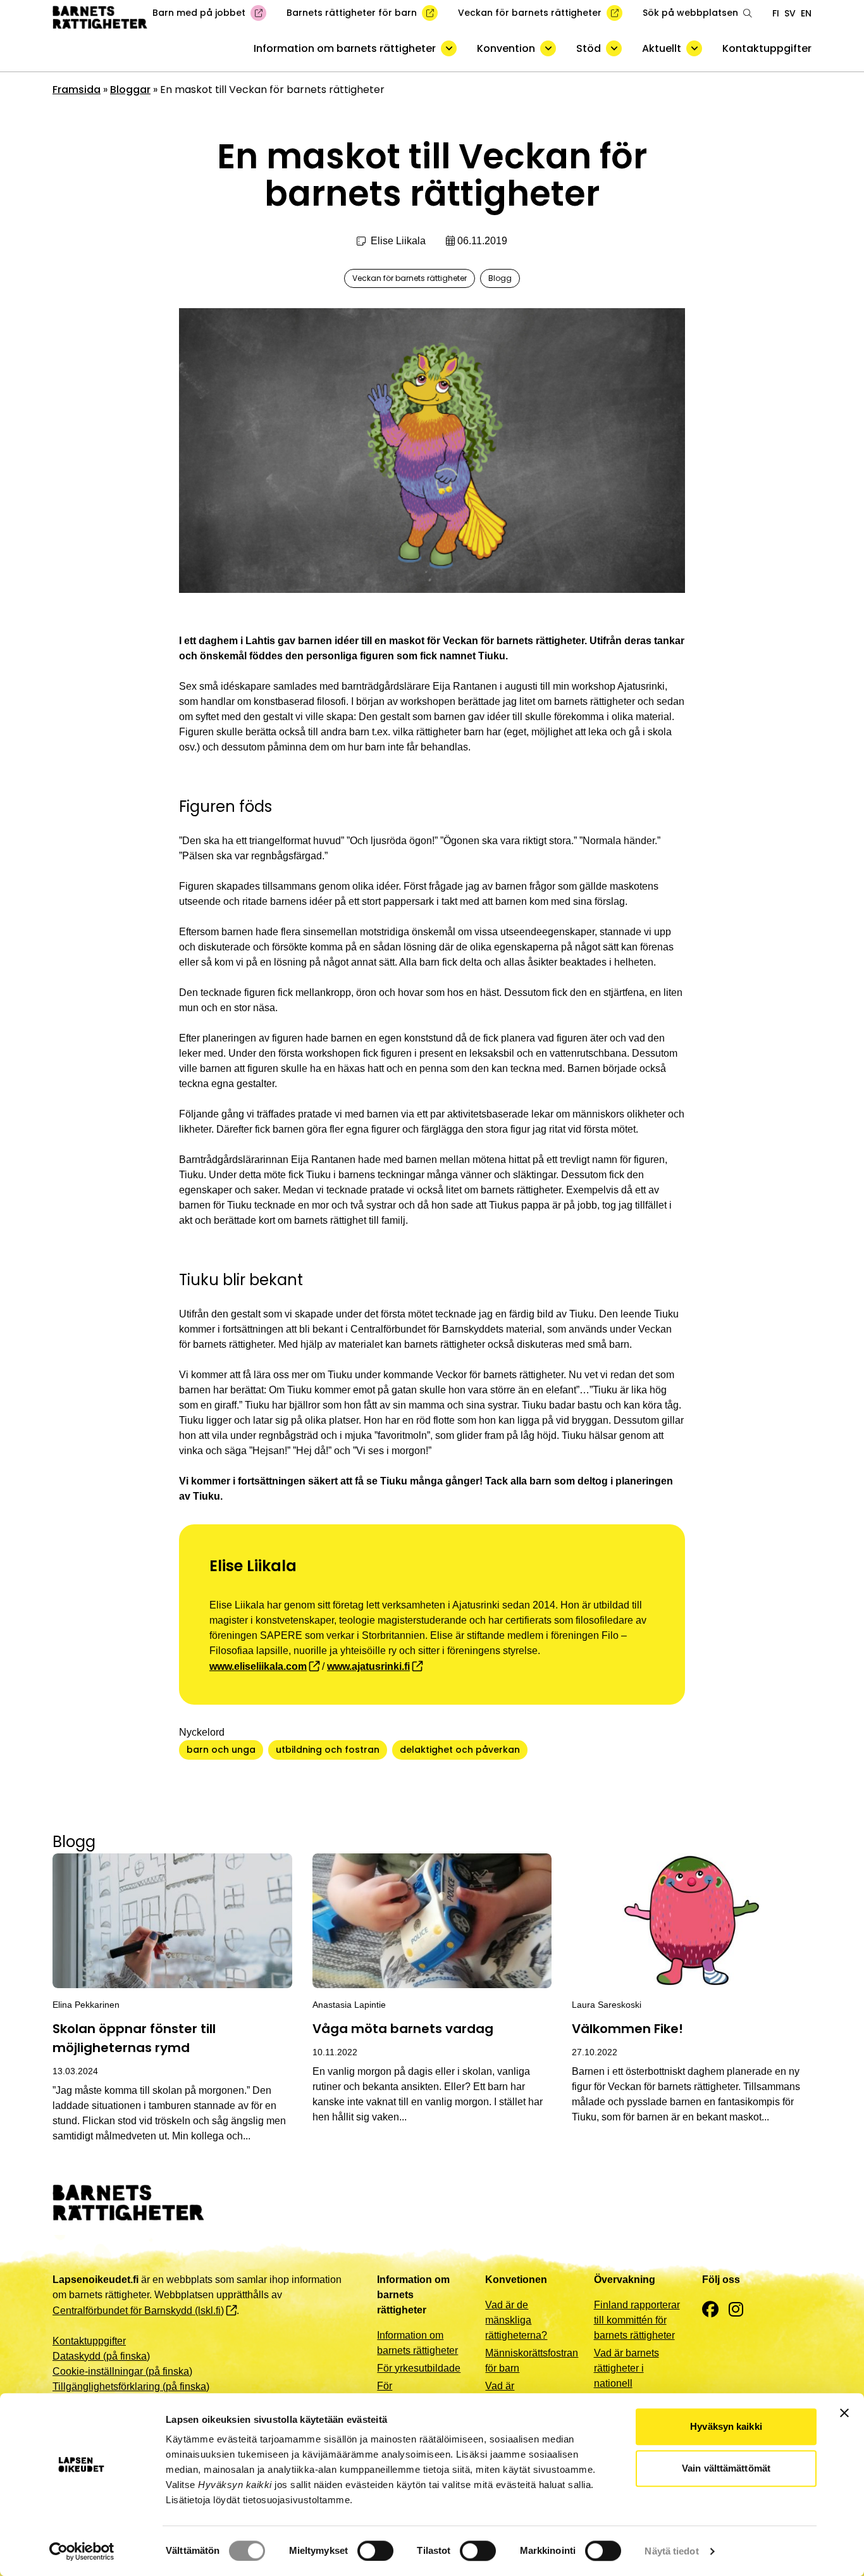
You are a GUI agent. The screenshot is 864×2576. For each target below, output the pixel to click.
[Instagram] (736, 2310)
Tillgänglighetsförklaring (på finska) (131, 2386)
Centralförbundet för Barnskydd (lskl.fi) (138, 2311)
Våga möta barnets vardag (403, 2029)
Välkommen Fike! (627, 2029)
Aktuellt (662, 48)
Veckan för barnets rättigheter (530, 13)
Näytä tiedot (671, 2551)
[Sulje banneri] (844, 2413)
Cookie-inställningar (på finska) (122, 2371)
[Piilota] (449, 48)
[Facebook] (710, 2310)
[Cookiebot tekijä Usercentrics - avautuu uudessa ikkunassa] (82, 2551)
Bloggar (130, 90)
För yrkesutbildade (419, 2368)
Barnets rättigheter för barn (352, 13)
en (806, 13)
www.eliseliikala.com (258, 1666)
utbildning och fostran (328, 1750)
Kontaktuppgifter (767, 48)
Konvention (506, 48)
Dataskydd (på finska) (101, 2356)
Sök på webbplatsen (690, 13)
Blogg (500, 278)
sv (790, 13)
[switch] (375, 2551)
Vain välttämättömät (726, 2468)
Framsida (77, 90)
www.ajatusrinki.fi (368, 1666)
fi (776, 13)
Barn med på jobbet (199, 13)
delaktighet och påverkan (460, 1750)
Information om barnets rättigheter (345, 48)
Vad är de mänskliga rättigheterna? (516, 2320)
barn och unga (221, 1750)
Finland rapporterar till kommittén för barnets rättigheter (637, 2320)
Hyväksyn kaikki (726, 2426)
